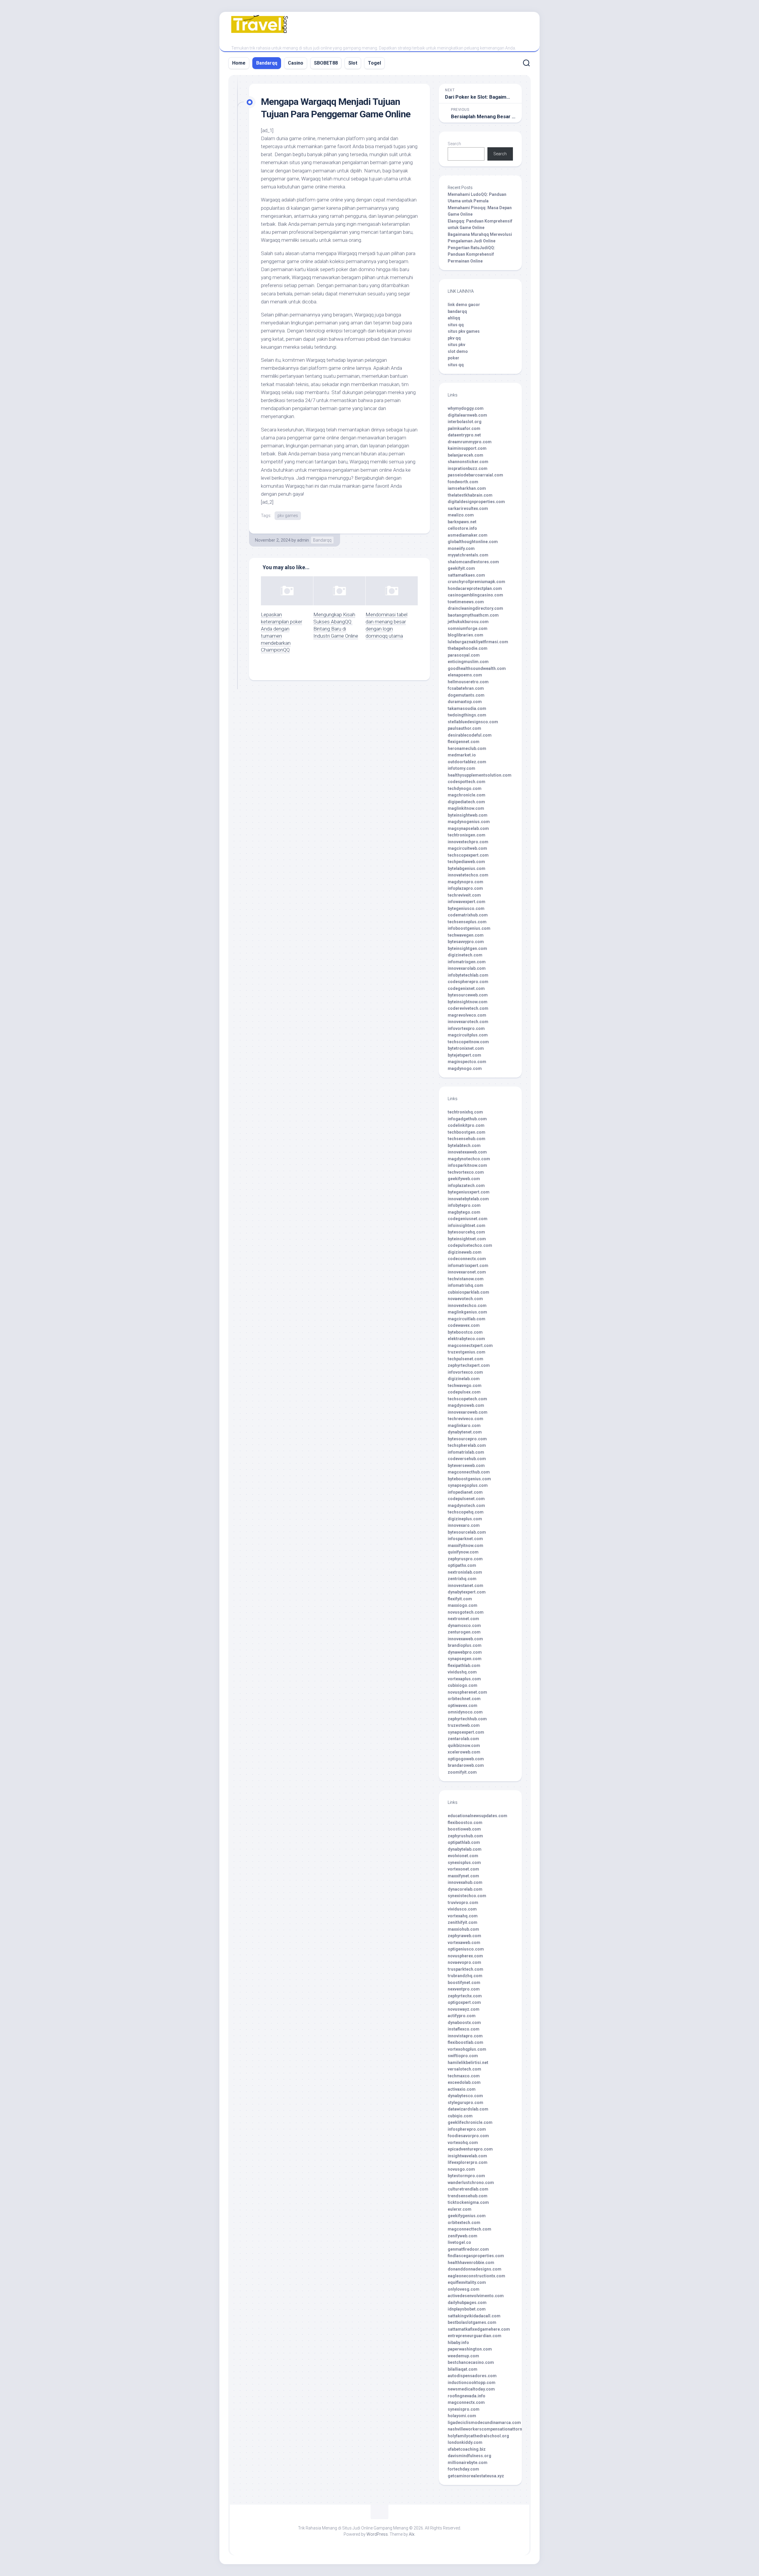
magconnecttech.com (469, 2229)
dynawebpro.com (465, 1652)
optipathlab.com (464, 1842)
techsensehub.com (467, 1139)
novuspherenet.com (467, 1692)
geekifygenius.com (467, 2216)
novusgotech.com (466, 1612)
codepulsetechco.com (470, 1245)
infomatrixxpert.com (468, 1265)
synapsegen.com (465, 1659)
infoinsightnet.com (467, 1225)
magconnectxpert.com (470, 1345)
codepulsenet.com (466, 1499)
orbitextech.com (464, 2223)
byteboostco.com (465, 1332)
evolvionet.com (463, 1856)
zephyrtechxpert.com (469, 1365)
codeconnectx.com (467, 1259)
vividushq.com (462, 1672)
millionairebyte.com (468, 2463)
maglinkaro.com (464, 1425)
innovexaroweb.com (468, 1412)
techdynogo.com (465, 788)
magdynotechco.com (469, 1159)
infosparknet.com (465, 1539)
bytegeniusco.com (466, 908)
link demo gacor (464, 305)
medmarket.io (462, 755)
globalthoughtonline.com (473, 542)
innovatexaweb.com (467, 1152)
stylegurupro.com (465, 2103)
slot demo (458, 351)
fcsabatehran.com (466, 688)
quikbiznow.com (464, 1745)
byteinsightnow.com (468, 1002)
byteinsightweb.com (468, 815)
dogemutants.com (466, 695)
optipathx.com (462, 1565)
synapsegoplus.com (468, 1485)
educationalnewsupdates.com (477, 1816)
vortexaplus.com (464, 1679)
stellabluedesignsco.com (473, 722)
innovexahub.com (465, 1882)
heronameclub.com (467, 748)
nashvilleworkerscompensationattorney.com (492, 2429)
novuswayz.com (464, 2009)
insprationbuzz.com (468, 468)
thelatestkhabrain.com (470, 495)
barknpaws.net (462, 522)
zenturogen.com (464, 1632)
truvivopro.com (463, 1903)
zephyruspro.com (465, 1559)
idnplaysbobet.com (467, 2309)
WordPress (377, 2534)
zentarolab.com (463, 1739)
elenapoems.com (465, 675)
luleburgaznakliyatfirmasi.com (478, 642)
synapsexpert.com (466, 1732)
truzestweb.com (464, 1725)
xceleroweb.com (464, 1752)
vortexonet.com (463, 1869)
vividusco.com (462, 1909)
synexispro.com (464, 2409)
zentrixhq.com (462, 1579)
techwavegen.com (466, 935)
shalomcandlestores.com (473, 562)
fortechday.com (463, 2469)
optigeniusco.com (466, 1949)
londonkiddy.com (465, 2442)
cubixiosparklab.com (468, 1292)
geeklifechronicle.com (470, 2122)
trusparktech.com (465, 1969)
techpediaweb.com (466, 862)
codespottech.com (467, 782)
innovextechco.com (467, 1305)
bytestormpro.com (466, 2176)
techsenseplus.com (467, 922)
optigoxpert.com (464, 2002)
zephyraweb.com (464, 1936)
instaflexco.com (464, 2029)
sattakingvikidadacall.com (474, 2316)
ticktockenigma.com (468, 2202)
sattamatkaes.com (466, 575)
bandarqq (457, 311)
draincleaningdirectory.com (475, 608)
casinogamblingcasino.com (475, 595)
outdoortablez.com (467, 762)
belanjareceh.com (465, 455)
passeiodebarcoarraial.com (475, 475)
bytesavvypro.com (466, 942)
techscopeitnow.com (468, 1042)
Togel (374, 63)
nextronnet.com (463, 1619)
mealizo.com (461, 515)
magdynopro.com (465, 882)
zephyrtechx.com (465, 1996)
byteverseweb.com (466, 1465)
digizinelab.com (464, 1379)
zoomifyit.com (462, 1772)
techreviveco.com (465, 1419)
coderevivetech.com (468, 1008)
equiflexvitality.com (467, 2282)
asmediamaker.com (468, 535)
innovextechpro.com (468, 842)
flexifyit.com (460, 1599)
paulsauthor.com (464, 728)
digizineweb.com (465, 1252)
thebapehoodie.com (468, 648)
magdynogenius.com (469, 822)
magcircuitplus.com (468, 1035)
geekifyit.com (461, 568)
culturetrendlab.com (468, 2189)
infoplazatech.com (466, 1185)
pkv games (288, 516)
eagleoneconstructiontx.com (476, 2276)
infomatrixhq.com (465, 1285)
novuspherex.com (465, 1956)
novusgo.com (461, 2169)
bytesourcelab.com (467, 1532)
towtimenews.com (466, 602)
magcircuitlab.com (467, 1319)
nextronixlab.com (465, 1572)
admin (303, 540)
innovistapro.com (465, 2036)
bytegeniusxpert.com (469, 1192)
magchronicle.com (467, 795)
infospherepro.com (467, 2129)
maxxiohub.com (463, 1929)
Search (454, 144)
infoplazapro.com (465, 888)
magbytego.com (464, 1212)
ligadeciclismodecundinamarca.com (484, 2423)
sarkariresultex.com (468, 508)
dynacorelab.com (465, 1889)
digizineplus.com (465, 1519)
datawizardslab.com (468, 2109)
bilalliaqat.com (463, 2369)
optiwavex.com (463, 1705)
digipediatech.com (466, 802)
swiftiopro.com (463, 2056)
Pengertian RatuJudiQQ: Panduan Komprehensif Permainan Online (471, 254)
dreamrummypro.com (470, 442)
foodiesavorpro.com (468, 2136)
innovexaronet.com (467, 1272)
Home (239, 63)
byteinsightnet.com (467, 1239)
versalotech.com (464, 2069)
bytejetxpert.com (464, 1055)
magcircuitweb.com (467, 848)
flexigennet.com (464, 742)
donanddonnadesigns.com (475, 2269)
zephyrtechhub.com (467, 1719)
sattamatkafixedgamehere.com (479, 2329)
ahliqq (454, 318)
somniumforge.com (468, 628)
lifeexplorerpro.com (468, 2162)
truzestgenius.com (467, 1352)
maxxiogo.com (463, 1605)
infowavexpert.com (467, 902)
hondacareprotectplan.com (475, 588)
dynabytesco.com (465, 2096)
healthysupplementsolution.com (480, 775)
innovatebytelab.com (468, 1199)
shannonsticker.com (468, 462)
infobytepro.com (464, 1205)
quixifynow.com (463, 1552)
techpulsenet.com (465, 1359)
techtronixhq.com (465, 1112)
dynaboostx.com (464, 2023)
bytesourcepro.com (467, 1439)
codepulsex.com (464, 1392)
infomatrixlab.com (466, 1452)
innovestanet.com (465, 1585)
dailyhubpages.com (467, 2303)
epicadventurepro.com (470, 2149)
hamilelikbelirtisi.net (468, 2063)
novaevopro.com (464, 1962)
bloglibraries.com (465, 635)
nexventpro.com (464, 1989)
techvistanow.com (466, 1279)
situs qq (456, 325)
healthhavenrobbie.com (471, 2263)
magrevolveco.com (467, 1015)
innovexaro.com (464, 1525)
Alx (412, 2534)
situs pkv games (464, 331)
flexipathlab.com (464, 1665)
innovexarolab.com (467, 968)
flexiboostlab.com (465, 2042)
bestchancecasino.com (471, 2362)
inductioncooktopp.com (472, 2383)
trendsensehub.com (468, 2196)
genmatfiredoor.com (468, 2249)
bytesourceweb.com (468, 995)
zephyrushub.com (465, 1836)
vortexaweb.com (464, 1943)
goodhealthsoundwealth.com (477, 668)
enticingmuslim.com (468, 662)
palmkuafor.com (464, 428)
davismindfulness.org (469, 2456)
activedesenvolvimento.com (476, 2296)
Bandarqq (267, 63)
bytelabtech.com (464, 1145)
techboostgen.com (467, 1132)
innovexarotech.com (468, 1022)
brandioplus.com (465, 1645)
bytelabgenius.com (467, 868)
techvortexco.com (466, 1172)
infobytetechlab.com (468, 975)
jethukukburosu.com (468, 622)
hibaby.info (458, 2343)
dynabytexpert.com (467, 1592)
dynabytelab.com (465, 1849)
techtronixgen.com (467, 835)
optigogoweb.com (466, 1759)
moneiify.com (461, 548)
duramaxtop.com (465, 702)
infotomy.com (461, 768)
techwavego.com (465, 1385)
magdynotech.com (466, 1505)
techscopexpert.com (468, 855)
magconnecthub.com (469, 1472)
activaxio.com (462, 2089)
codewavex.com (464, 1325)
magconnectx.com (466, 2402)
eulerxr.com (460, 2209)
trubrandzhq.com (465, 1976)
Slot (353, 63)
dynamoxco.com (464, 1625)
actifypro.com (462, 2016)
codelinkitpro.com (466, 1125)
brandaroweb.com (466, 1765)
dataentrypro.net (464, 435)
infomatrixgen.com (467, 962)
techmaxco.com (464, 2076)
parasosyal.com (464, 655)
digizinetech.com (465, 955)
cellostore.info (462, 528)
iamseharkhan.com (467, 488)
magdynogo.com (465, 1068)
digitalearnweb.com (467, 415)
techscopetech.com (467, 1399)
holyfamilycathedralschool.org (478, 2436)
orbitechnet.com (464, 1699)
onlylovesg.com (464, 2289)
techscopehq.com (466, 1512)
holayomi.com (462, 2416)
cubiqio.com (460, 2116)
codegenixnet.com (466, 988)
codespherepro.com (468, 982)
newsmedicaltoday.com (471, 2389)
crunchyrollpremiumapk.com (476, 582)
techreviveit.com (464, 895)
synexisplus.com (464, 1863)
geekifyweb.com (464, 1179)
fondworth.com (463, 482)
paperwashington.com (470, 2349)
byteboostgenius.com (469, 1479)
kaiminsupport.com (467, 448)
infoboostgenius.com (469, 928)
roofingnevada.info (467, 2396)
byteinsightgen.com (467, 948)
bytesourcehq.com (466, 1232)
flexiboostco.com (465, 1823)
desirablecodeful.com (470, 735)
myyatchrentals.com (468, 555)
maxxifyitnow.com (465, 1545)
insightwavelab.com (467, 2156)
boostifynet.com (464, 1983)
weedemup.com (463, 2356)
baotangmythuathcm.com (473, 615)
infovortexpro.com (466, 1028)
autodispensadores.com (472, 2376)
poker (453, 358)
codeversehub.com (467, 1459)
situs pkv (456, 345)
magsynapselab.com (468, 828)
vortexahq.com (463, 1916)
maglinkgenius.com (467, 1312)
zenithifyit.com (463, 1922)
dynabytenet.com (465, 1432)
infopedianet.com (465, 1492)
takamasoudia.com (467, 708)
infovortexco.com (465, 1372)
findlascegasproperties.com (476, 2256)
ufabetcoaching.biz (467, 2449)
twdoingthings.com (467, 715)
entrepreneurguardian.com (475, 2336)
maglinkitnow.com (466, 808)
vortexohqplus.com (467, 2049)
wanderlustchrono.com (471, 2183)
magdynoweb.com (466, 1405)
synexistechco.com (467, 1896)
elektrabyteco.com (466, 1339)
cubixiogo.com (463, 1685)
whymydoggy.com (466, 408)
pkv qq (454, 338)
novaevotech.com (465, 1299)
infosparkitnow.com (467, 1165)
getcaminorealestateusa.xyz (476, 2476)
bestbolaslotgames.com (472, 2322)
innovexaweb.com (465, 1639)
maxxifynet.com (463, 1876)
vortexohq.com (463, 2143)
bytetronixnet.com (466, 1048)
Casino (296, 63)
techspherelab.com (467, 1445)
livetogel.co (459, 2242)
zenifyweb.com (463, 2236)
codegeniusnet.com (468, 1219)
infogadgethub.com (467, 1119)
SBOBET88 (326, 63)
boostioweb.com (464, 1829)
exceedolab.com (464, 2082)
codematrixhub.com (468, 915)
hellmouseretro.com (468, 682)
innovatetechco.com (468, 875)
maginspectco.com (467, 1062)
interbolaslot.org (465, 422)
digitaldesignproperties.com (476, 502)
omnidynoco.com (465, 1712)
